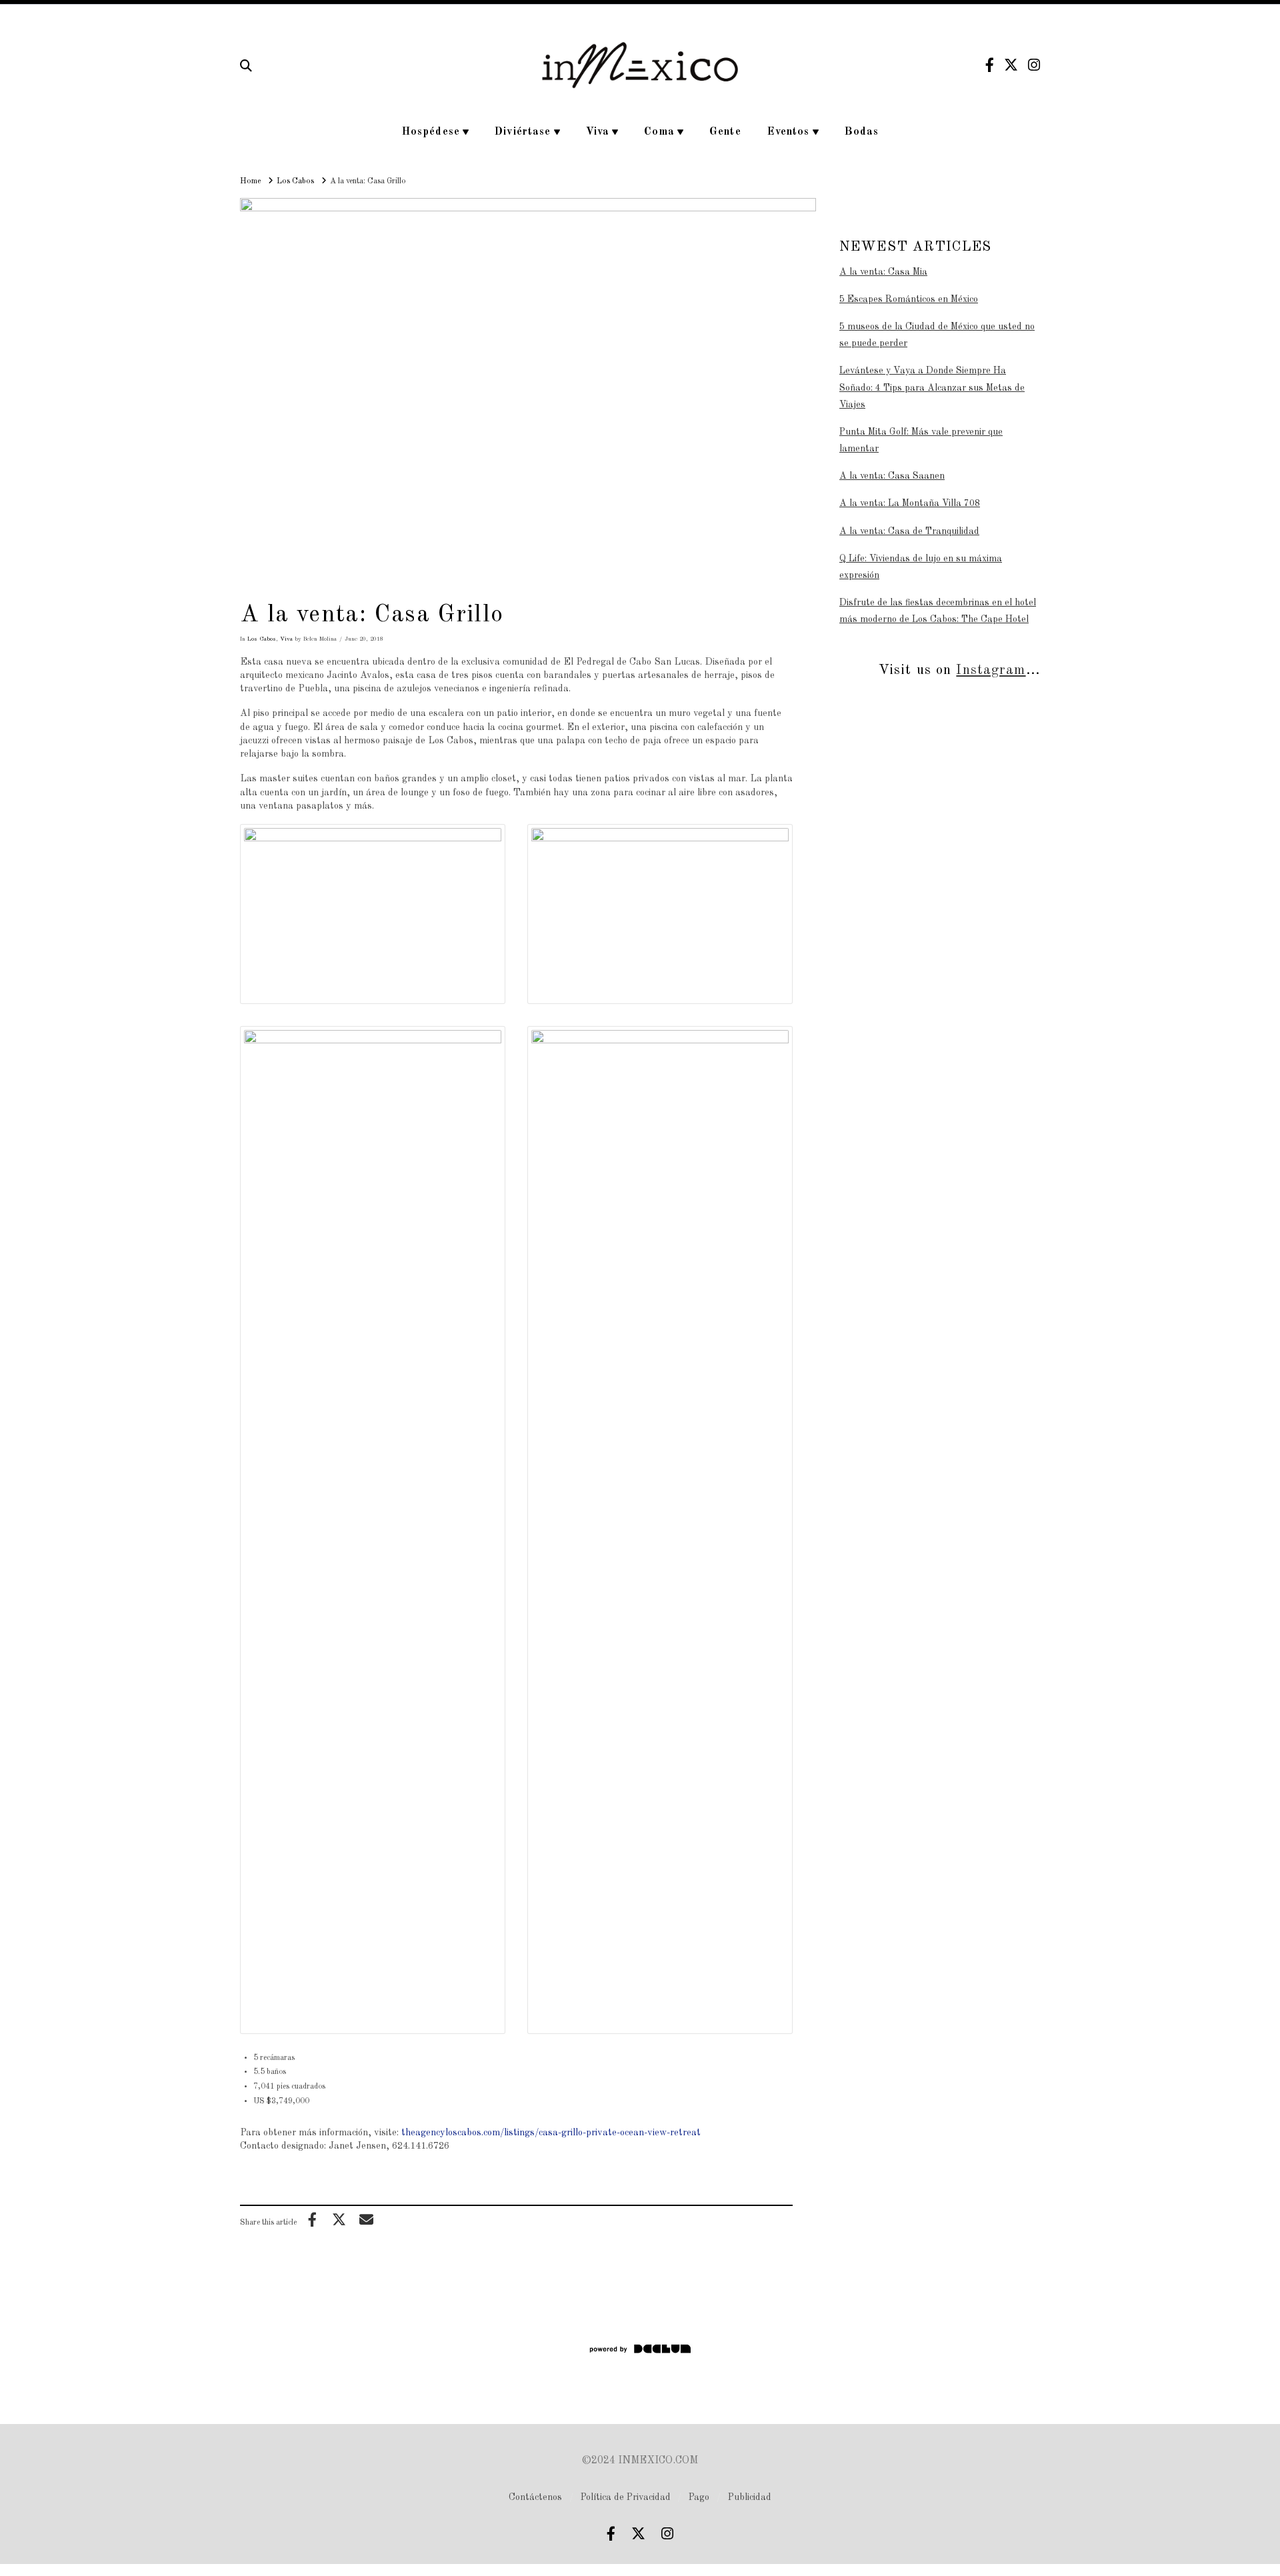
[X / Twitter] (1011, 65)
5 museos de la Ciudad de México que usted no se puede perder (937, 335)
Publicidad (750, 2497)
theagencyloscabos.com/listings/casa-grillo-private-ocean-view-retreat (551, 2133)
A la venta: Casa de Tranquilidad (909, 531)
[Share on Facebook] (312, 2219)
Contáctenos (535, 2497)
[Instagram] (1034, 65)
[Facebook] (990, 65)
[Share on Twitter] (339, 2219)
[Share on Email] (366, 2219)
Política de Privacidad (626, 2497)
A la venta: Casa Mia (883, 272)
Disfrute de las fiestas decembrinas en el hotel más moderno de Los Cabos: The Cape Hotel (938, 611)
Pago (699, 2497)
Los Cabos (262, 639)
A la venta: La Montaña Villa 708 (910, 503)
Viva (286, 639)
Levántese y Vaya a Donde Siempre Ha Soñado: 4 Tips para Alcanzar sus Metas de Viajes (932, 387)
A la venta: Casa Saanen (892, 476)
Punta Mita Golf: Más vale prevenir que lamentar (921, 440)
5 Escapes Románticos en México (909, 299)
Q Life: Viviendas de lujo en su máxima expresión (921, 567)
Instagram (991, 670)
